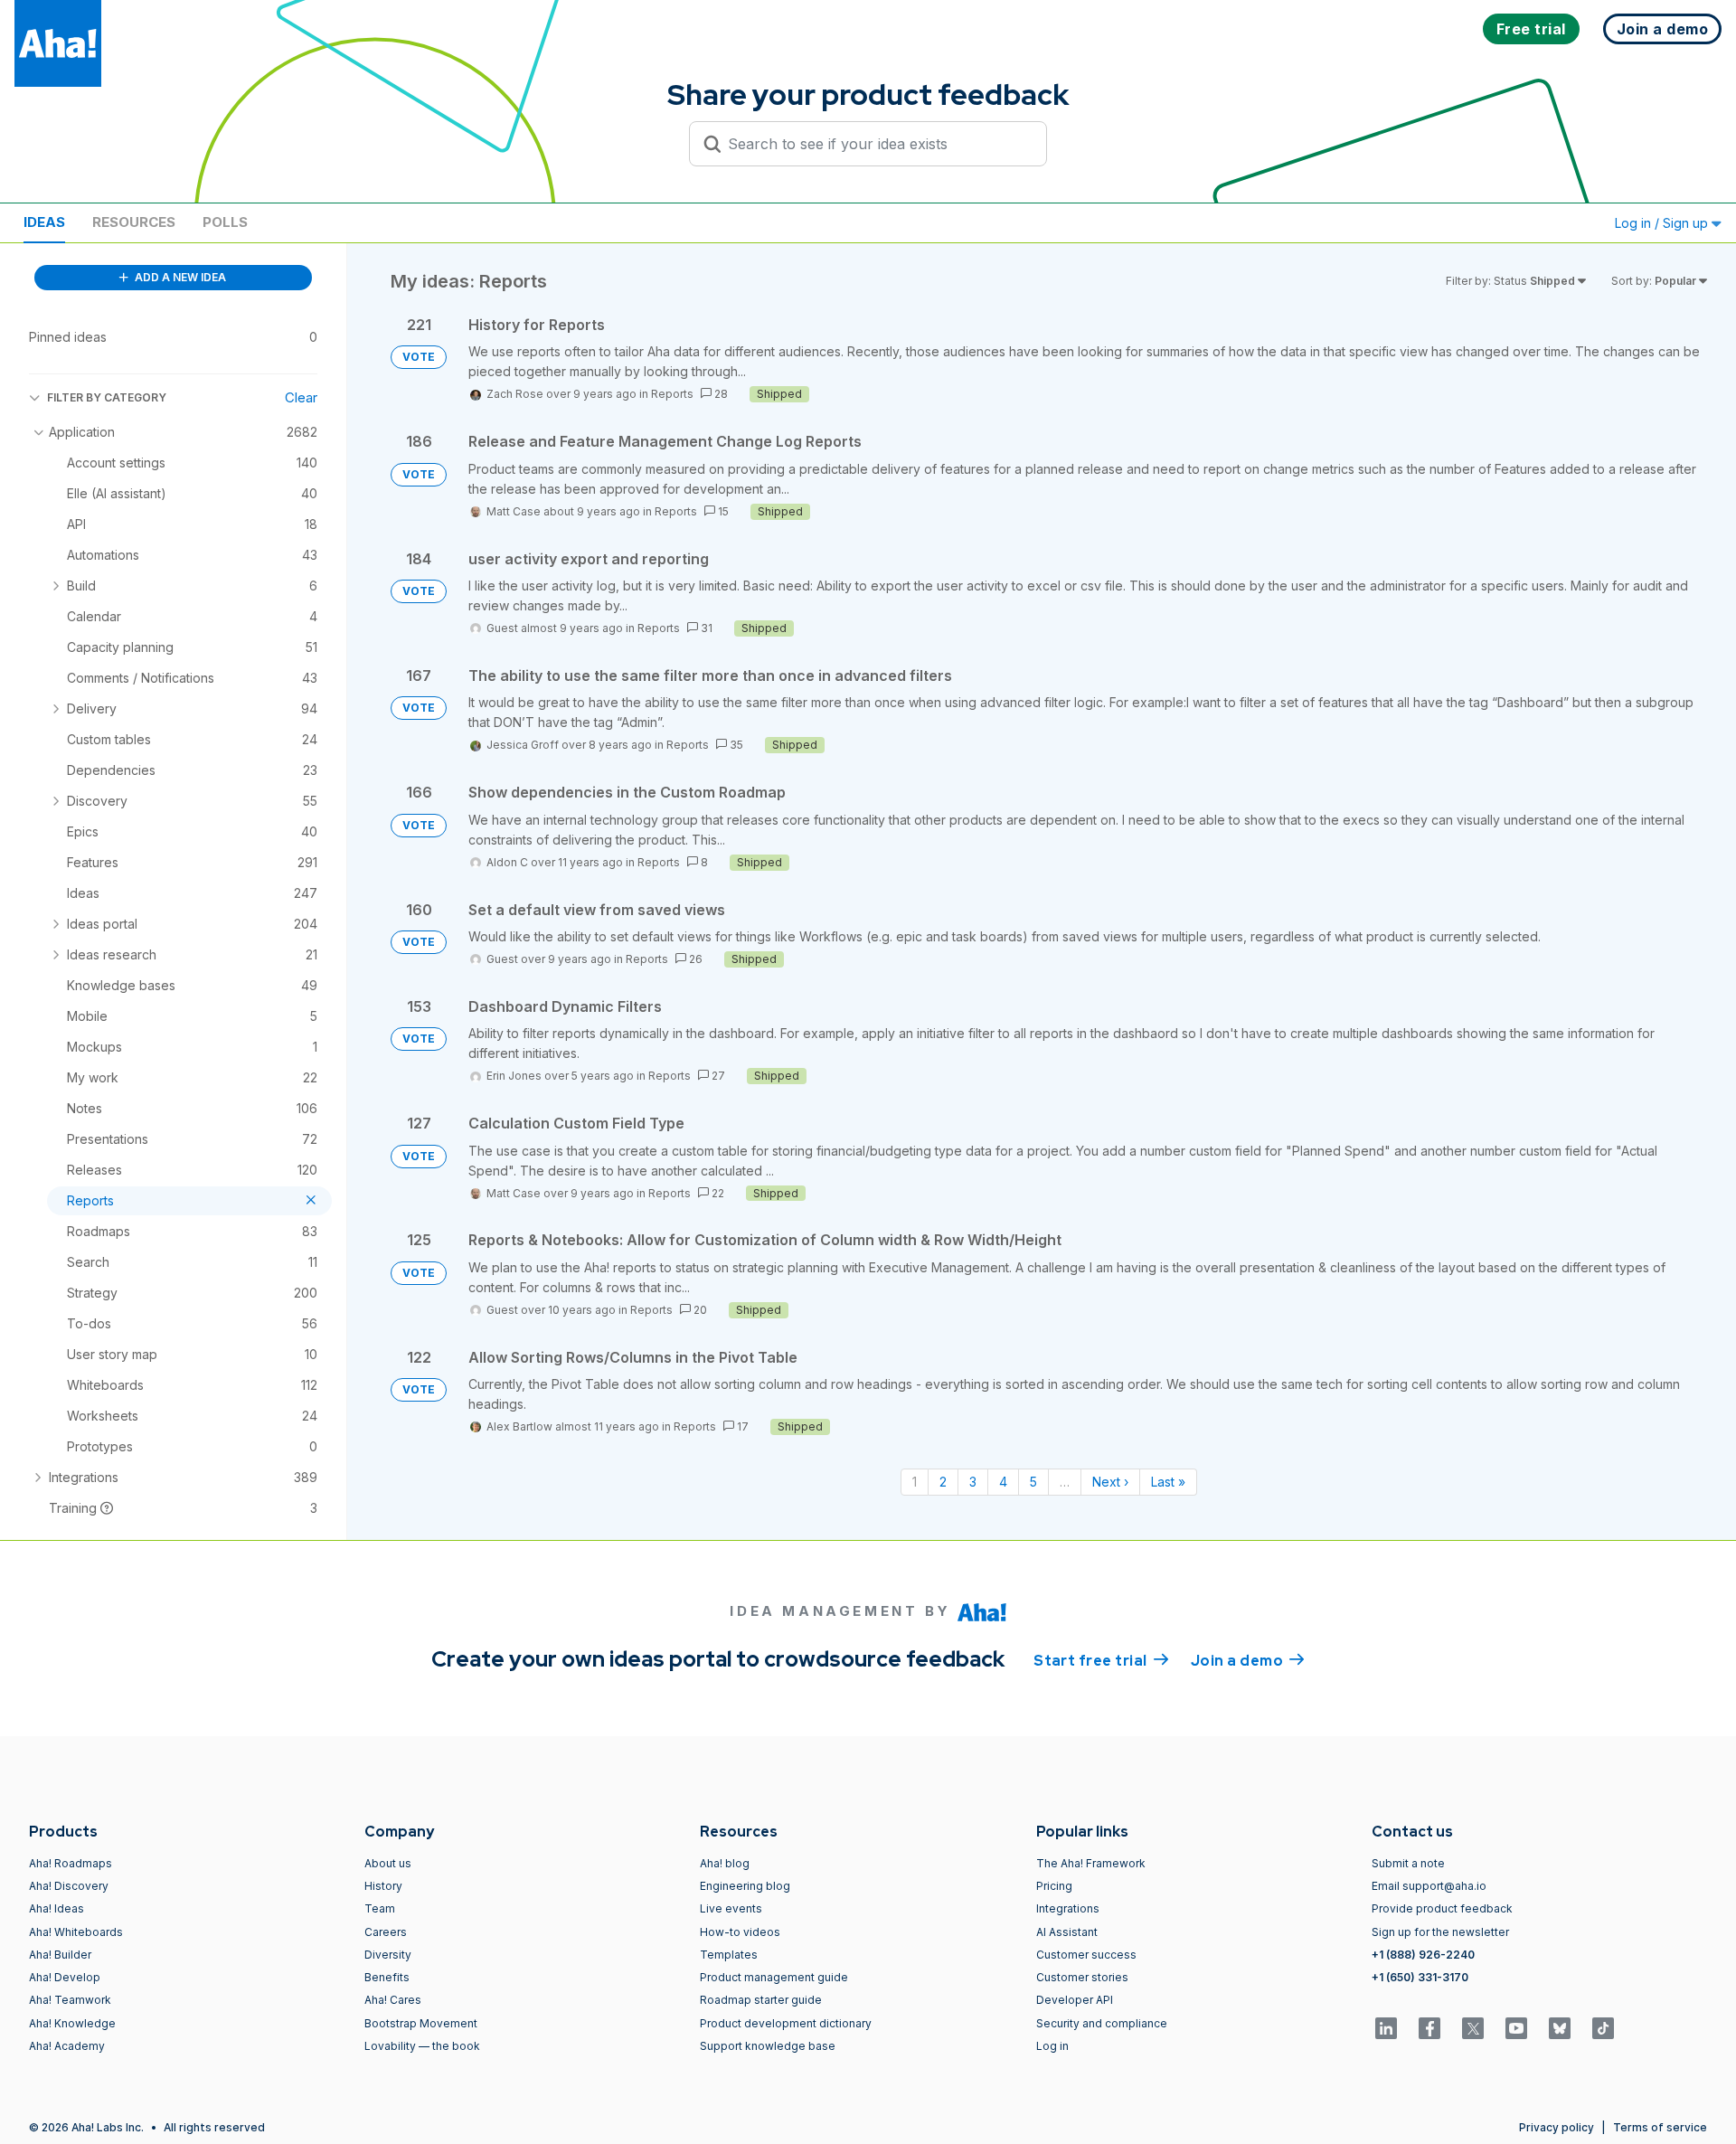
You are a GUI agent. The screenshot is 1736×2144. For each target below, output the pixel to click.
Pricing (1054, 1886)
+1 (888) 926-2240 (1423, 1955)
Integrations (1068, 1908)
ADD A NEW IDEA (179, 277)
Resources (134, 222)
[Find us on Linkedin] (1386, 2028)
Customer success (1086, 1955)
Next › (1110, 1482)
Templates (729, 1955)
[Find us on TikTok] (1603, 2028)
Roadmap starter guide (761, 2000)
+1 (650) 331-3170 (1420, 1977)
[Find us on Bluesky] (1560, 2028)
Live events (731, 1908)
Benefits (387, 1977)
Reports (672, 394)
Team (380, 1908)
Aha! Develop (65, 1977)
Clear (301, 397)
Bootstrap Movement (421, 2023)
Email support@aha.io (1429, 1886)
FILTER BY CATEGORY (107, 397)
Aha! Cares (393, 2000)
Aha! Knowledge (72, 2023)
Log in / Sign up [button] (1663, 223)
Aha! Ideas (57, 1908)
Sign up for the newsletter (1440, 1932)
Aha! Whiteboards (76, 1932)
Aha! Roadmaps (71, 1863)
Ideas (44, 222)
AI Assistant (1067, 1932)
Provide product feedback (1442, 1908)
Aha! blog (725, 1863)
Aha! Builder (60, 1955)
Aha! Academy (67, 2046)
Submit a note (1408, 1863)
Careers (386, 1932)
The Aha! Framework (1091, 1863)
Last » (1168, 1482)
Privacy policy (1557, 2127)
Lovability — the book (422, 2046)
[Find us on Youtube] (1516, 2028)
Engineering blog (745, 1886)
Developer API (1075, 2000)
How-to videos (740, 1932)
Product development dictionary (786, 2023)
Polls (225, 222)
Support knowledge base (768, 2046)
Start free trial (1101, 1661)
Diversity (388, 1955)
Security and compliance (1102, 2023)
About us (388, 1863)
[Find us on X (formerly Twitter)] (1473, 2028)
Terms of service (1660, 2127)
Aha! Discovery (69, 1886)
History (383, 1886)
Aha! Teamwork (70, 2000)
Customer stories (1082, 1977)
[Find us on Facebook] (1429, 2028)
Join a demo (1248, 1661)
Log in (1052, 2046)
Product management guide (774, 1977)
